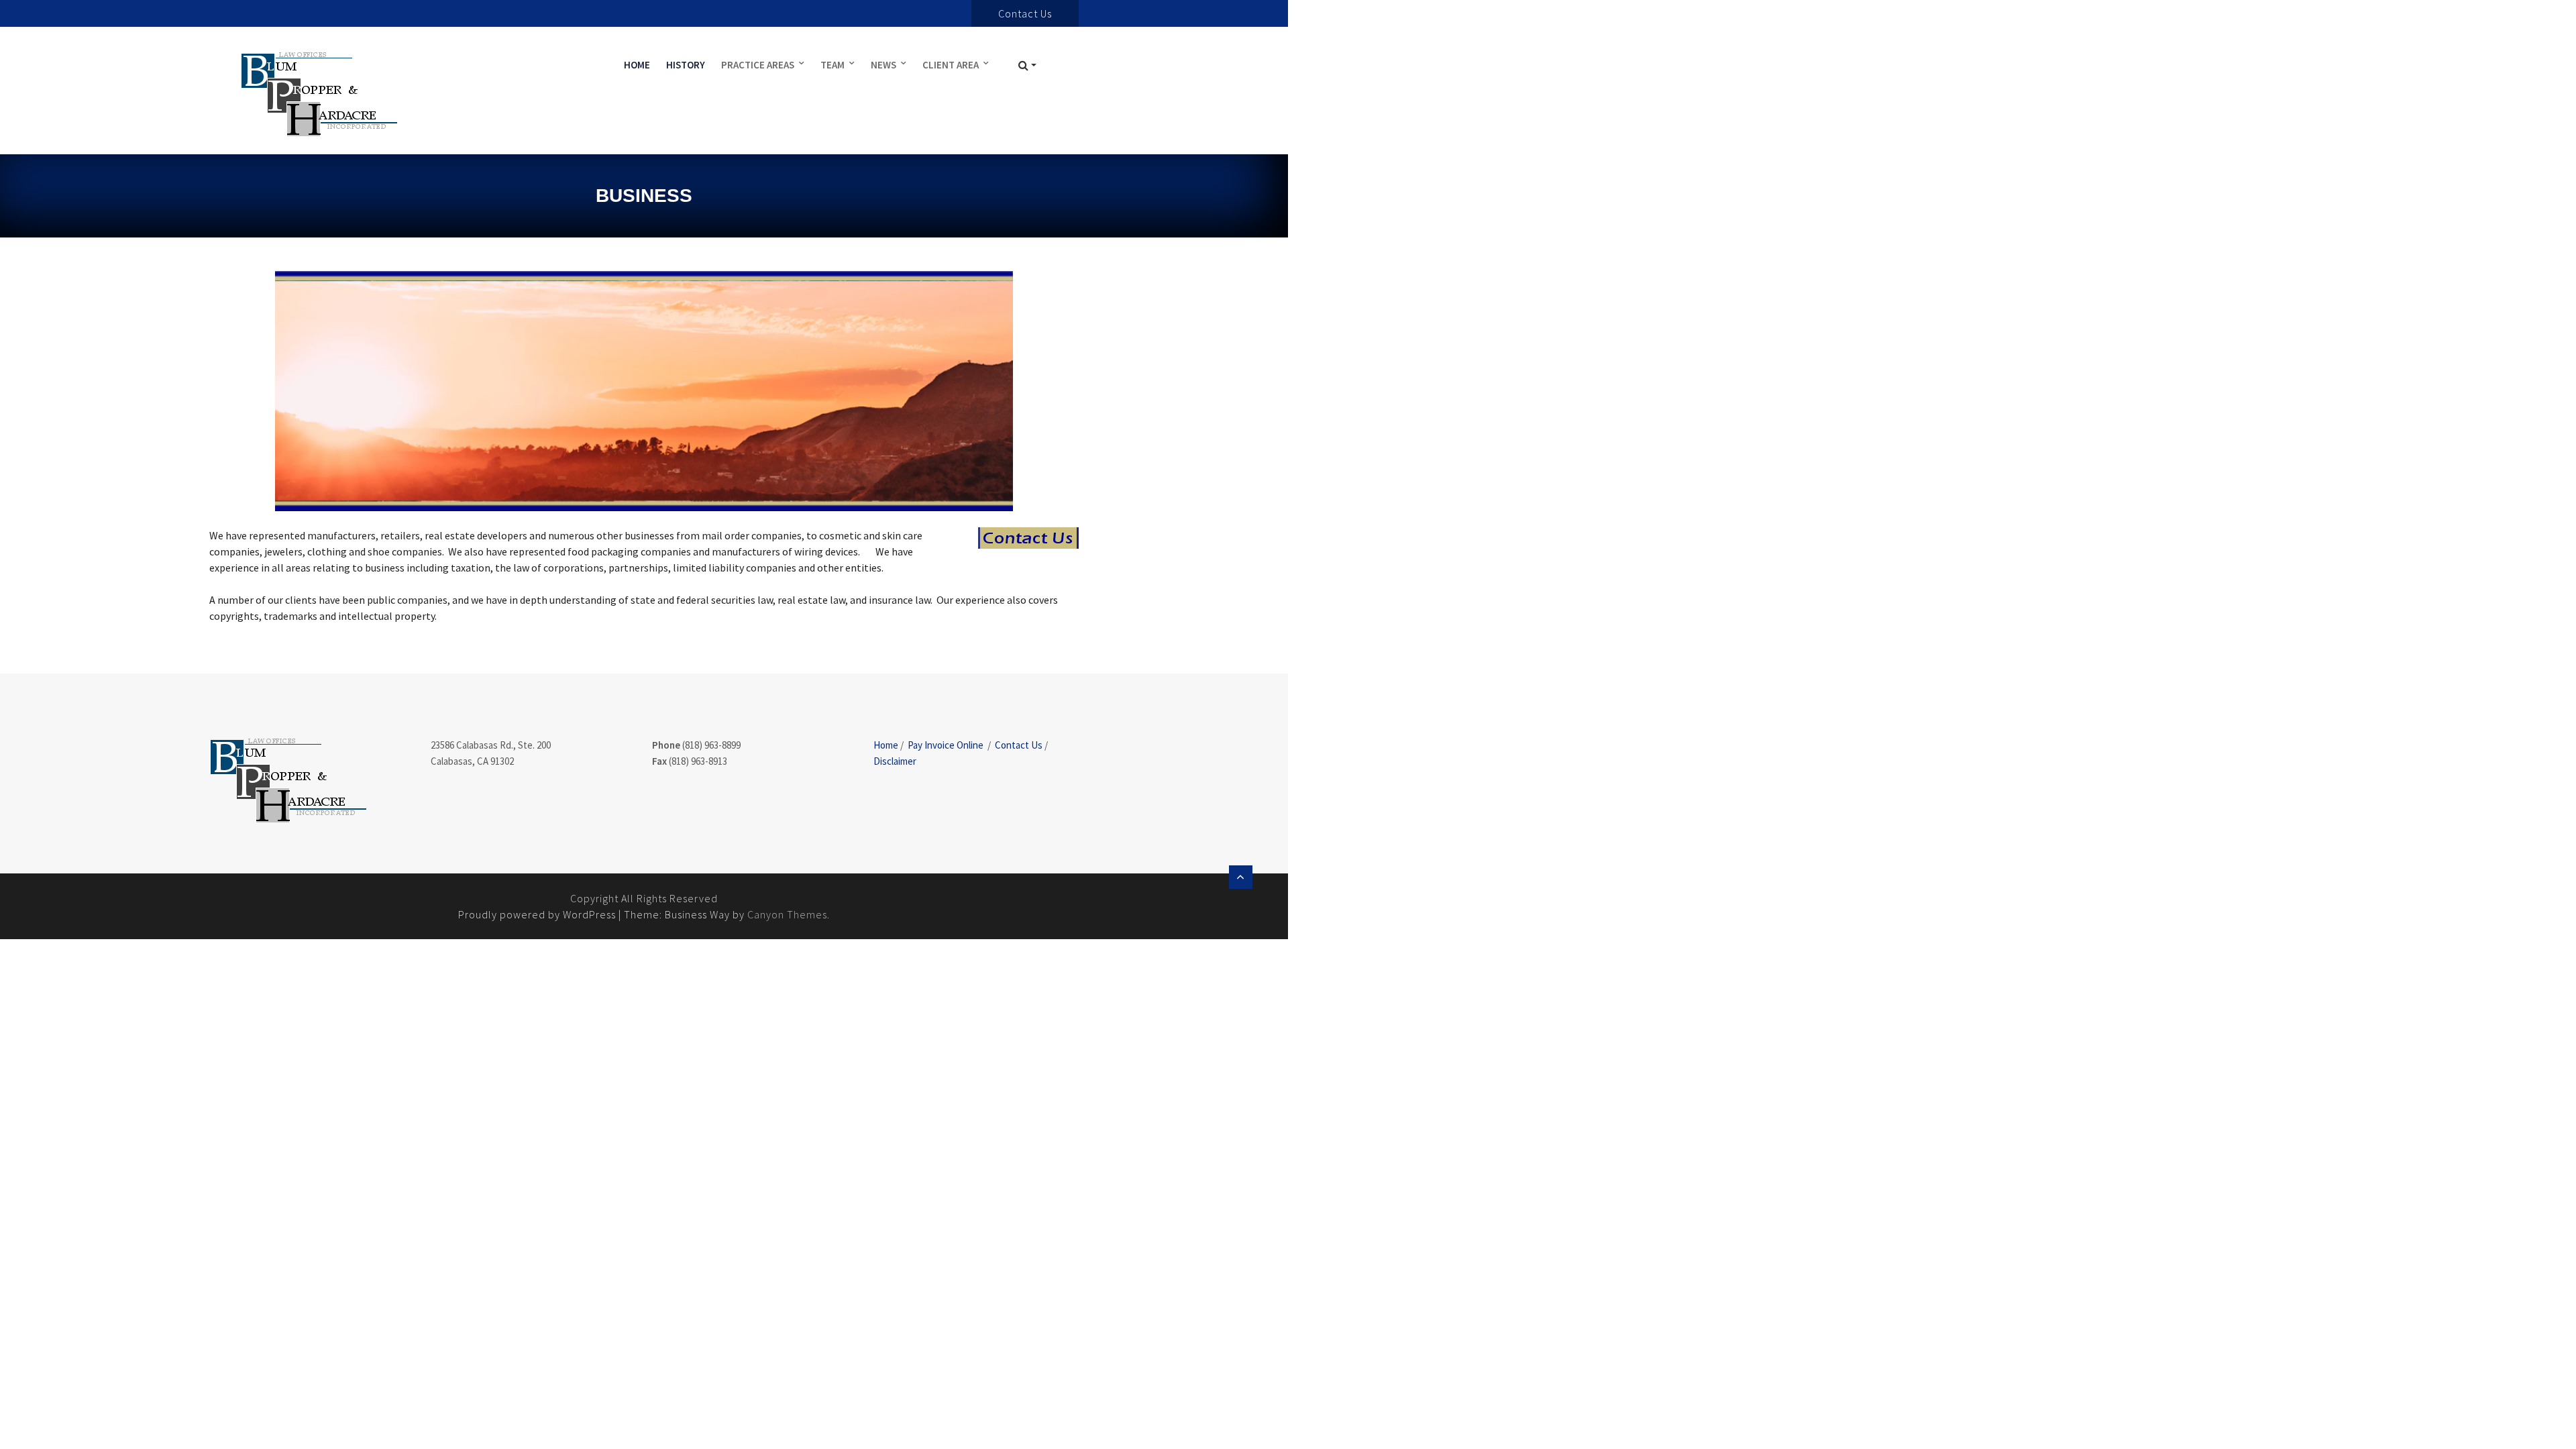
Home (637, 65)
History (686, 65)
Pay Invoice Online (946, 745)
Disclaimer (895, 761)
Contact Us (1019, 745)
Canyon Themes (787, 914)
